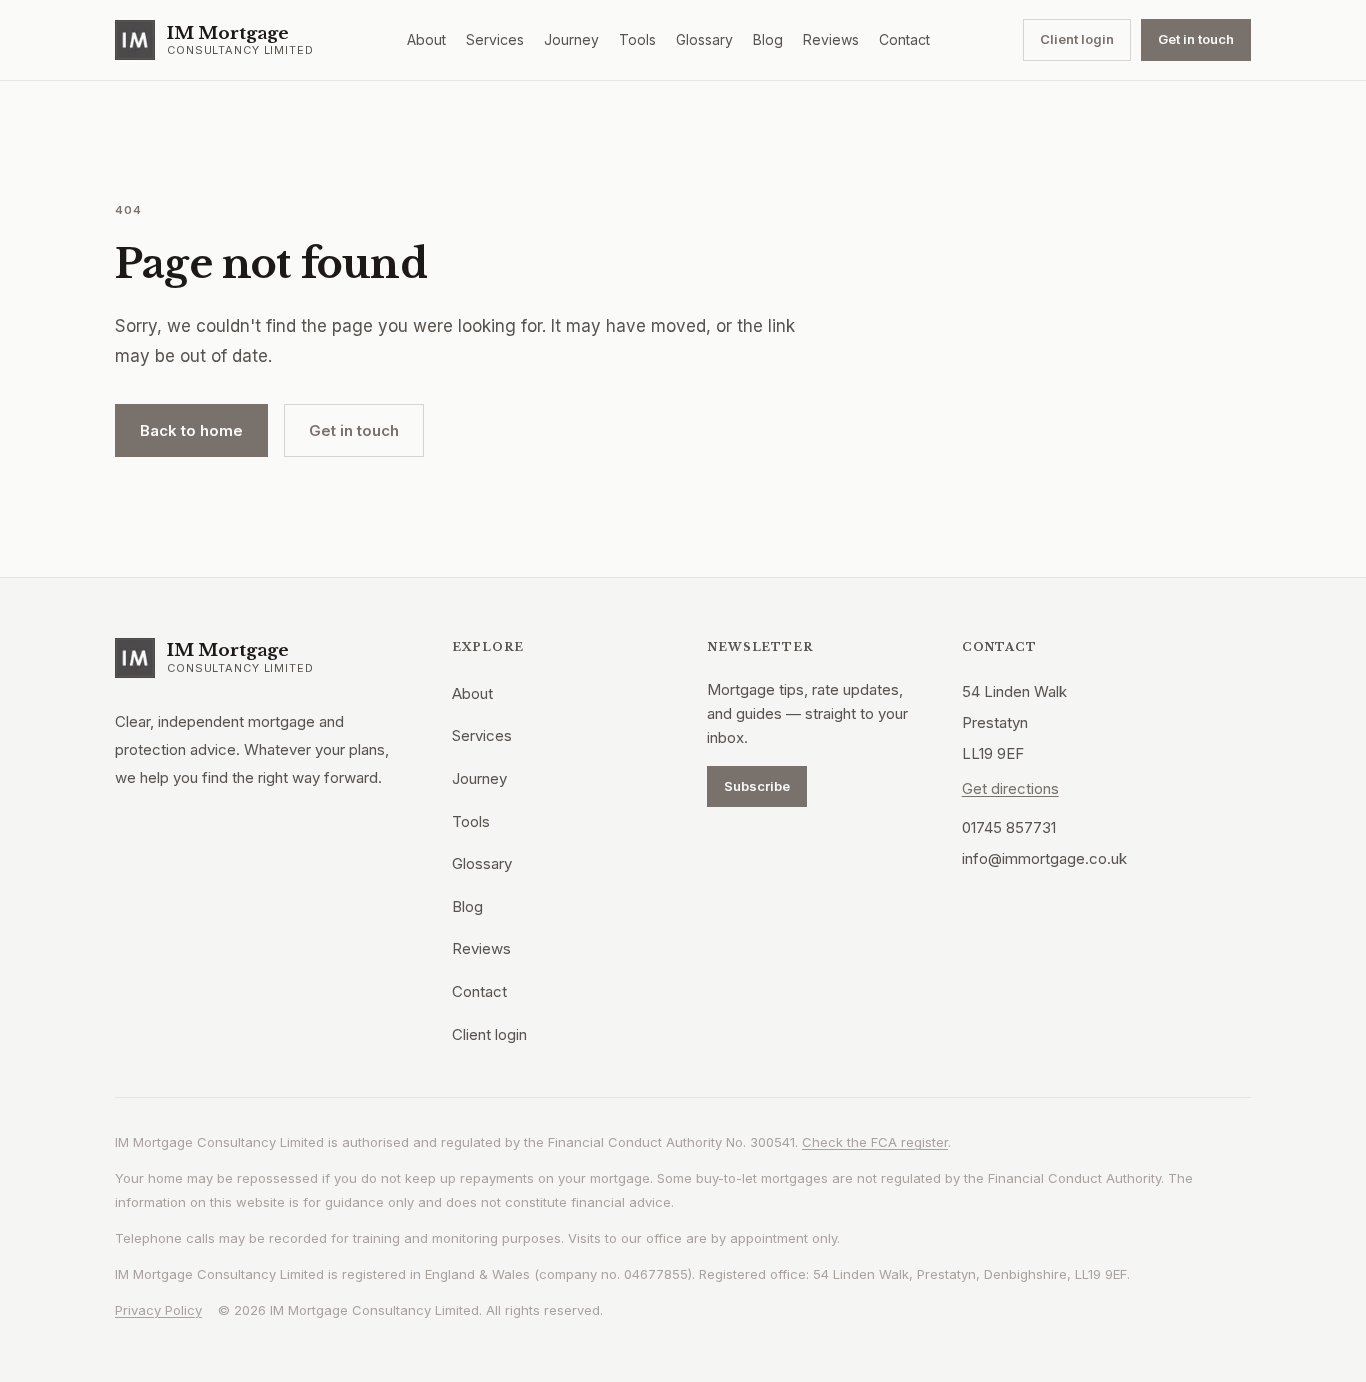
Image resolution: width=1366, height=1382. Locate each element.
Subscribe (757, 786)
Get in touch (1196, 39)
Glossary (704, 39)
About (426, 39)
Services (495, 39)
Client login (1077, 39)
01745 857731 (1009, 827)
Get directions (1010, 788)
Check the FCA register (875, 1142)
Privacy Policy (158, 1310)
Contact (904, 39)
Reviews (831, 39)
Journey (571, 39)
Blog (768, 39)
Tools (637, 39)
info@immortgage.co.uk (1044, 858)
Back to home (191, 430)
